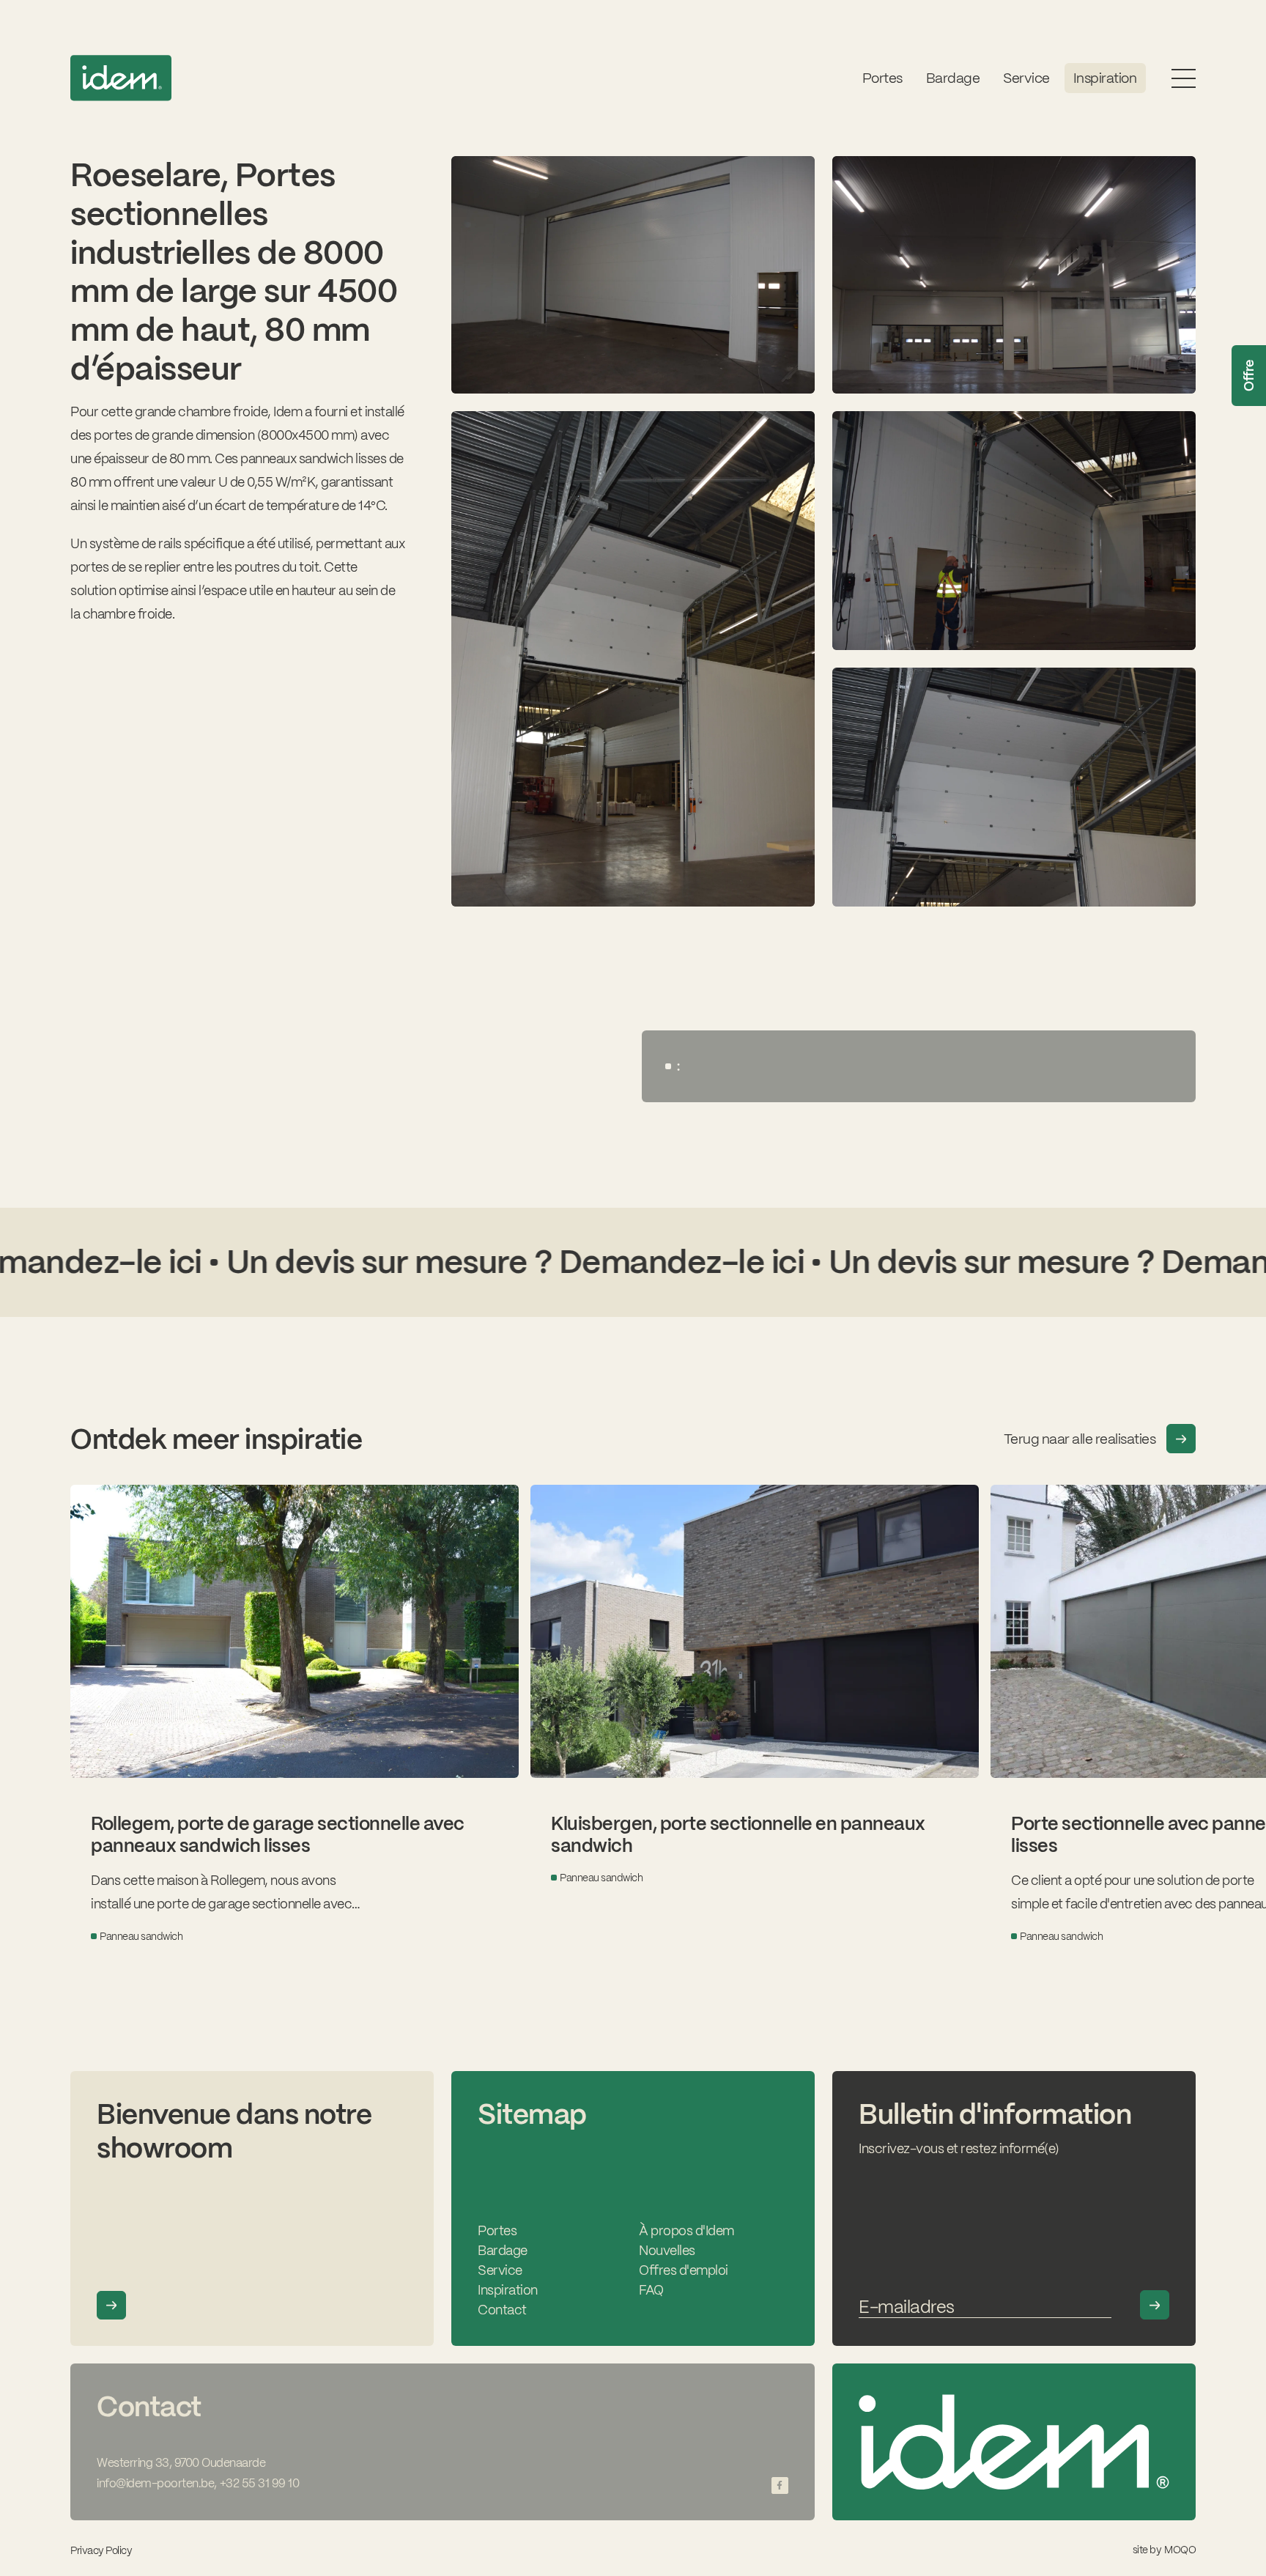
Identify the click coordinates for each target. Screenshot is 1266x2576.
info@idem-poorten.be (155, 2483)
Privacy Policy (101, 2550)
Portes (882, 78)
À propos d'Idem (686, 2230)
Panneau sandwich (141, 1936)
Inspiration (1105, 78)
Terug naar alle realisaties (1080, 1439)
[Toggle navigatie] (1184, 78)
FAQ (651, 2290)
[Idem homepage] (121, 78)
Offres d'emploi (684, 2270)
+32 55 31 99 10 (260, 2483)
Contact (502, 2310)
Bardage (953, 78)
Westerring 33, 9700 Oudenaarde (181, 2463)
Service (500, 2270)
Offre (1249, 376)
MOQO (1180, 2550)
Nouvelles (667, 2250)
